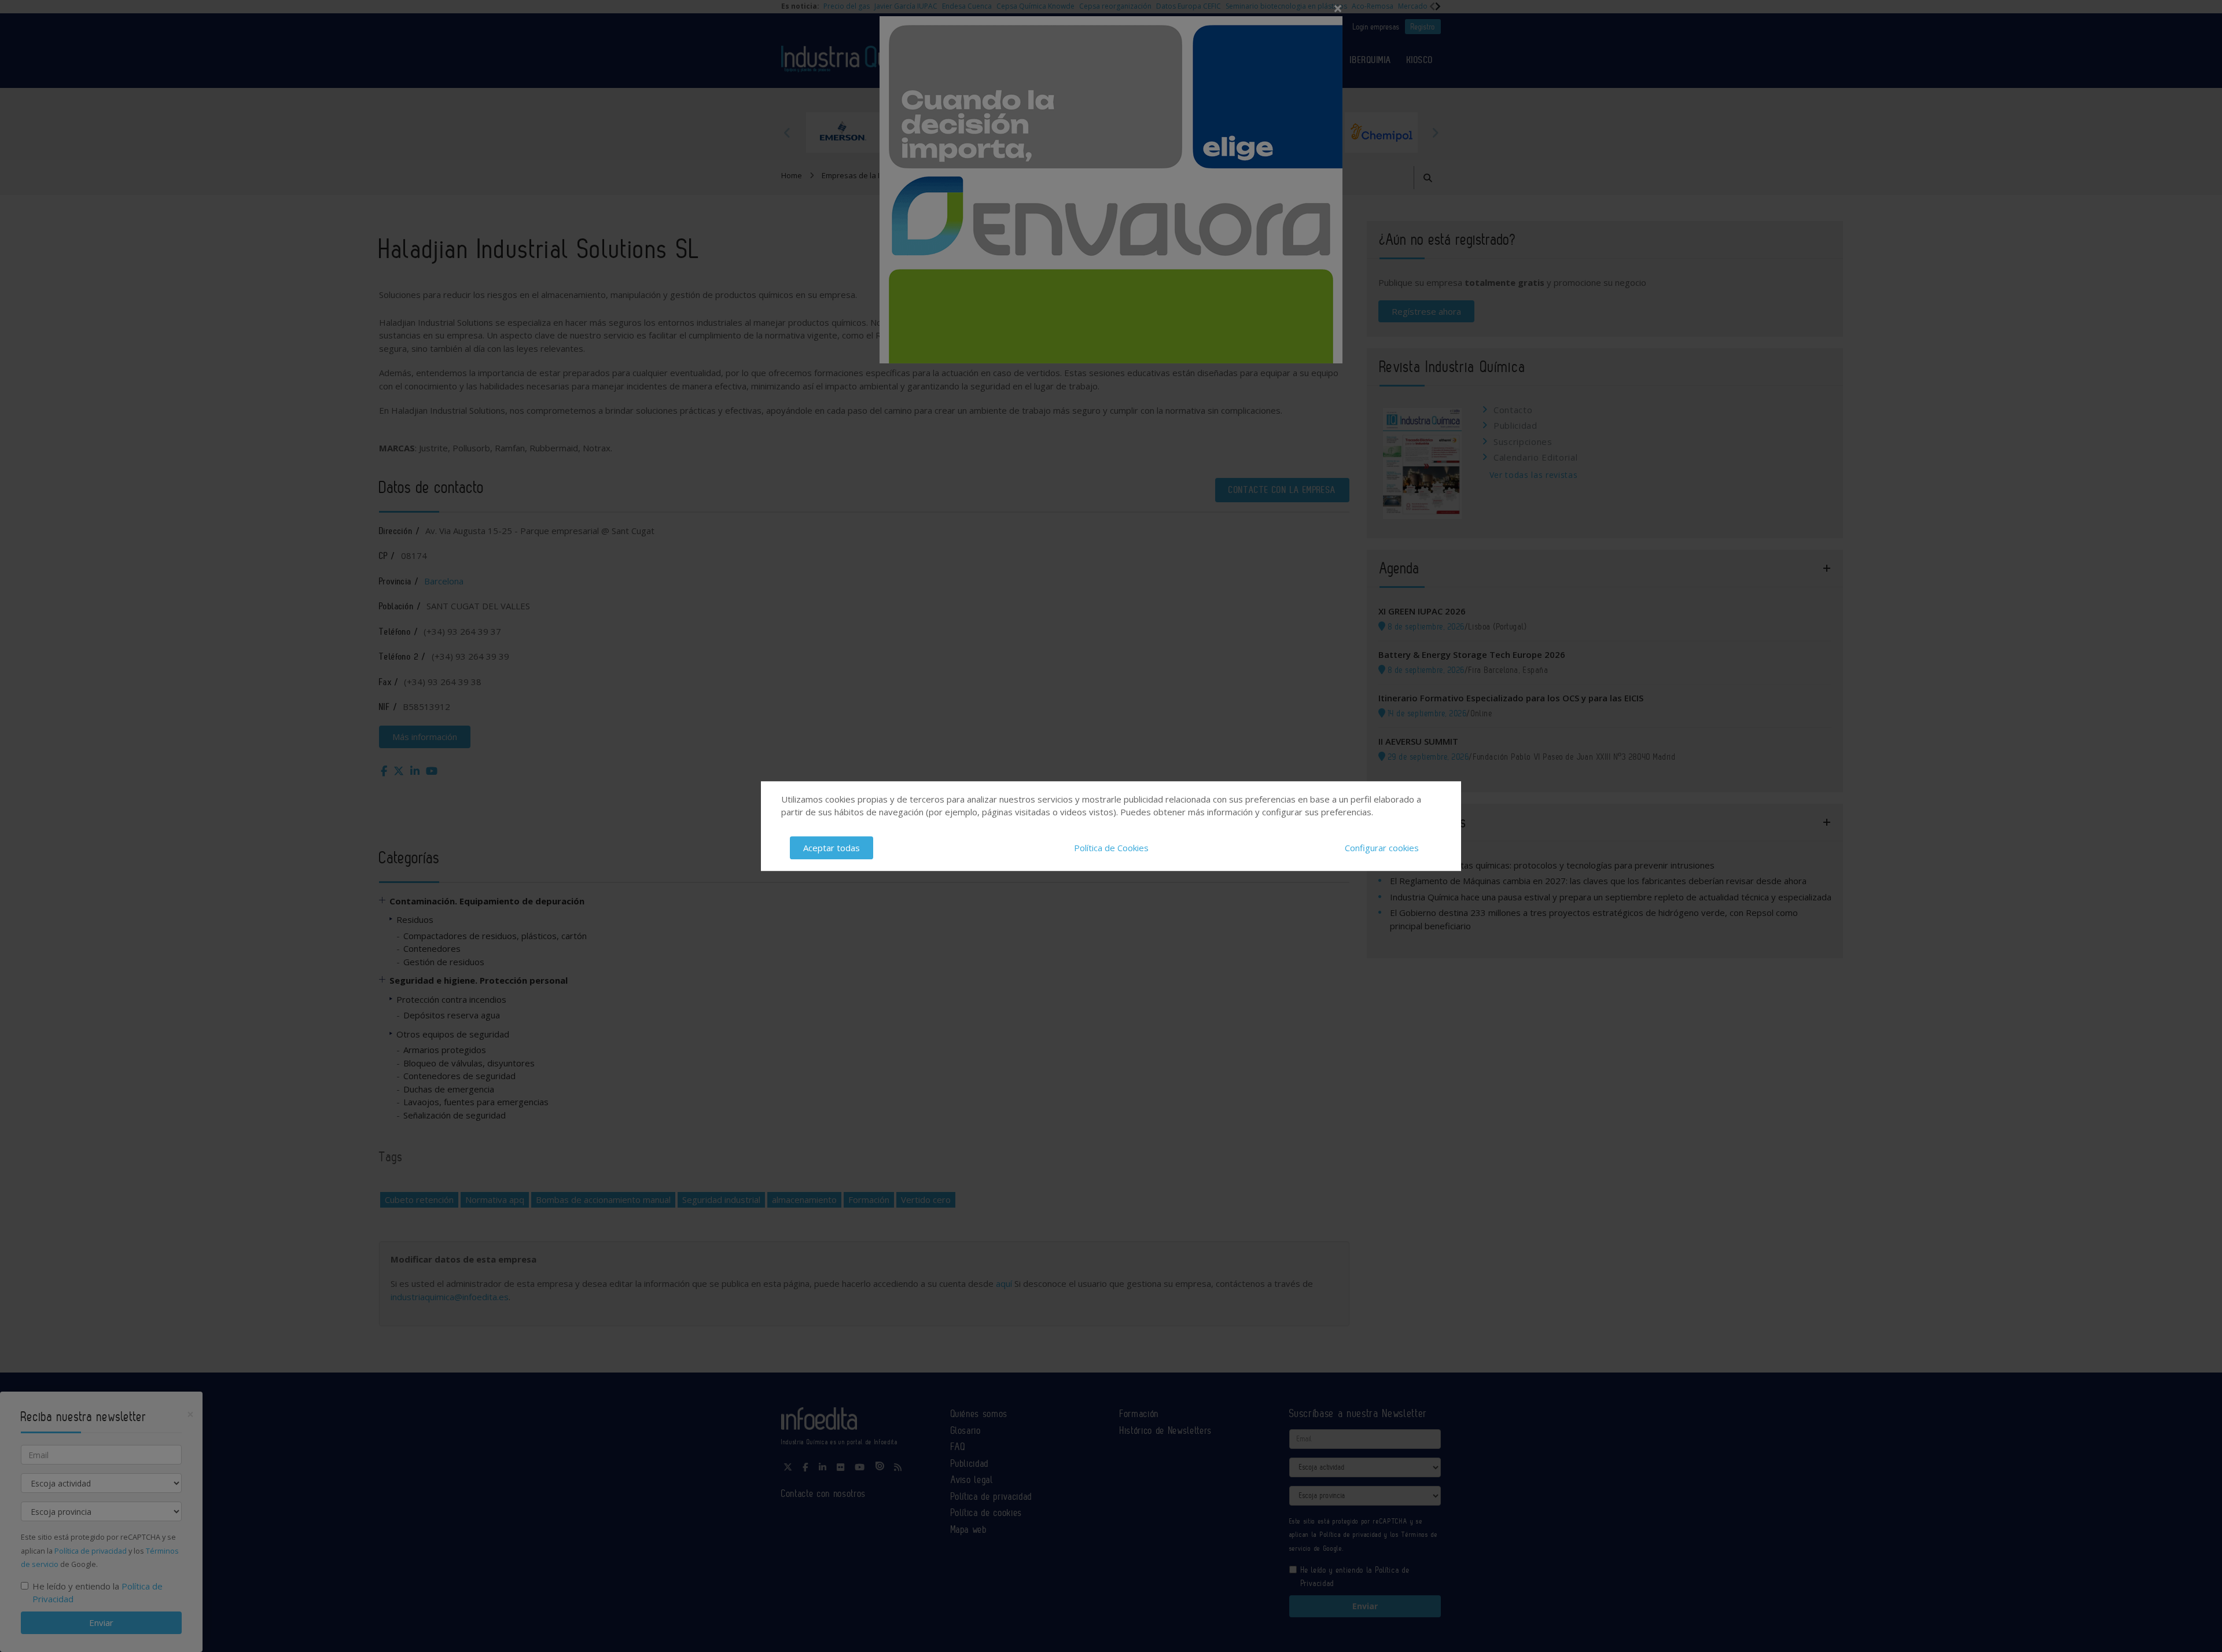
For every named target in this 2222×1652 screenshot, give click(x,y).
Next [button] (1435, 133)
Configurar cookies (1382, 848)
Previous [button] (787, 133)
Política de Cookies (1111, 848)
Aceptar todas (832, 848)
